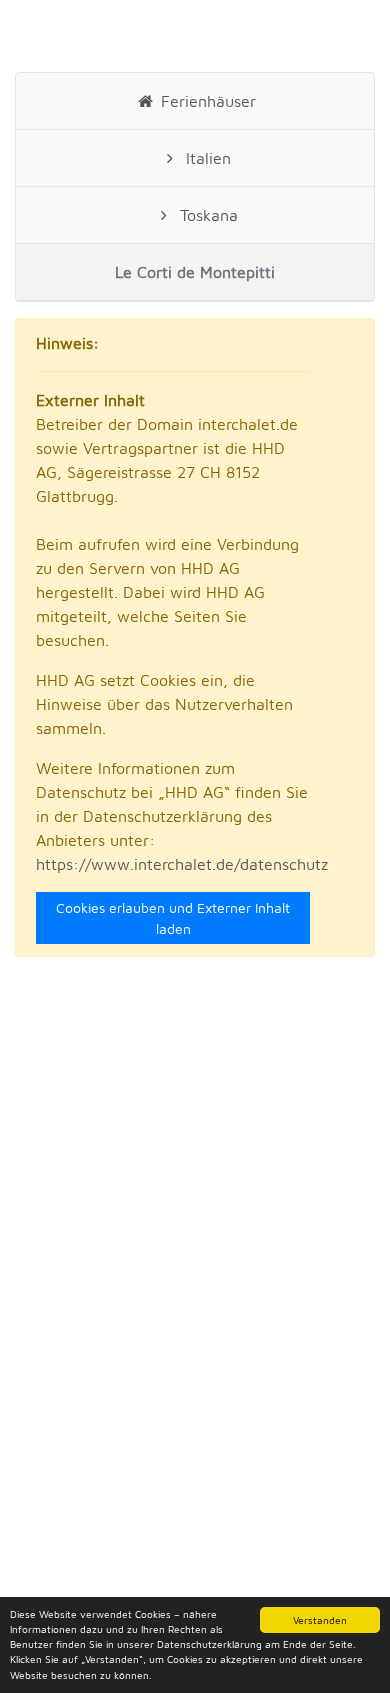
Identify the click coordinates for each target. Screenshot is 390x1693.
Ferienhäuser (206, 101)
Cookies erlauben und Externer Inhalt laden (173, 918)
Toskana (206, 215)
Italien (206, 158)
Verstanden (320, 1620)
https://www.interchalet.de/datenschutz (182, 864)
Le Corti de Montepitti (195, 272)
